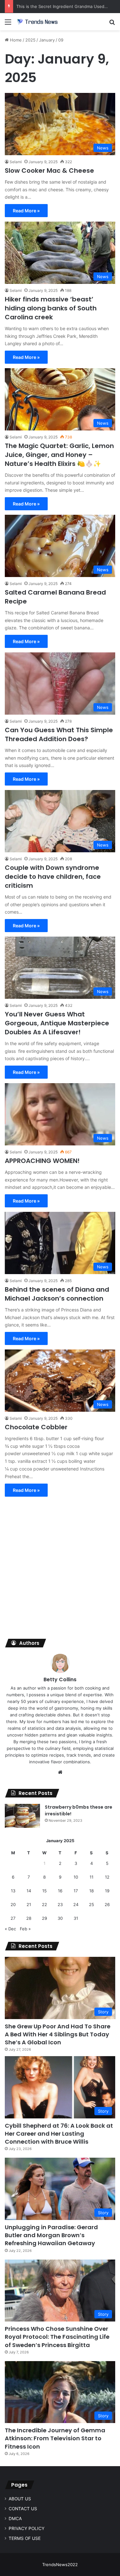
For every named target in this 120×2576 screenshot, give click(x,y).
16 (60, 1891)
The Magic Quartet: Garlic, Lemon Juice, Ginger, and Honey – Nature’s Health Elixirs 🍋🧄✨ (59, 455)
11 (92, 1877)
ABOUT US (20, 2499)
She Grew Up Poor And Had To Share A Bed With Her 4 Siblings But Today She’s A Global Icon (58, 2034)
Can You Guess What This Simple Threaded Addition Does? (59, 734)
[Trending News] (42, 22)
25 (92, 1904)
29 (44, 1918)
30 (60, 1918)
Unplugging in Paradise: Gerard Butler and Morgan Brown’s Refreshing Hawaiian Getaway (51, 2235)
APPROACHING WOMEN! (42, 1161)
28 (29, 1918)
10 (76, 1877)
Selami (16, 162)
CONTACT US (23, 2509)
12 (107, 1877)
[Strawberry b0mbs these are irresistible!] (22, 1816)
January (47, 40)
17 (76, 1891)
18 (92, 1891)
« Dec (10, 1929)
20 (13, 1904)
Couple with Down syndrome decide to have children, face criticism (53, 877)
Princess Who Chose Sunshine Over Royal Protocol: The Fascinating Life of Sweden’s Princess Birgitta (57, 2337)
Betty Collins (60, 1679)
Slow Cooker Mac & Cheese (49, 171)
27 (13, 1918)
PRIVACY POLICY (27, 2528)
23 (60, 1904)
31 (76, 1918)
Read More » (26, 211)
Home (15, 40)
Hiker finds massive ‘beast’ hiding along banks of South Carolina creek (51, 308)
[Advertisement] (60, 1569)
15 (44, 1891)
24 (76, 1904)
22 (44, 1904)
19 (107, 1891)
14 (29, 1891)
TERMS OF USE (25, 2538)
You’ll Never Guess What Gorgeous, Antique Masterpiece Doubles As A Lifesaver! (57, 1023)
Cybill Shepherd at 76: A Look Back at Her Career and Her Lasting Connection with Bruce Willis (59, 2134)
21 (29, 1904)
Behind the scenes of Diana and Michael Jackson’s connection (57, 1294)
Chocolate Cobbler (36, 1427)
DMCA (15, 2519)
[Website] (60, 1772)
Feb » (25, 1929)
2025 (30, 40)
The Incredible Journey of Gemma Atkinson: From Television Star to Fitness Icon (55, 2438)
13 (13, 1891)
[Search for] (112, 24)
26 (107, 1904)
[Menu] (8, 24)
